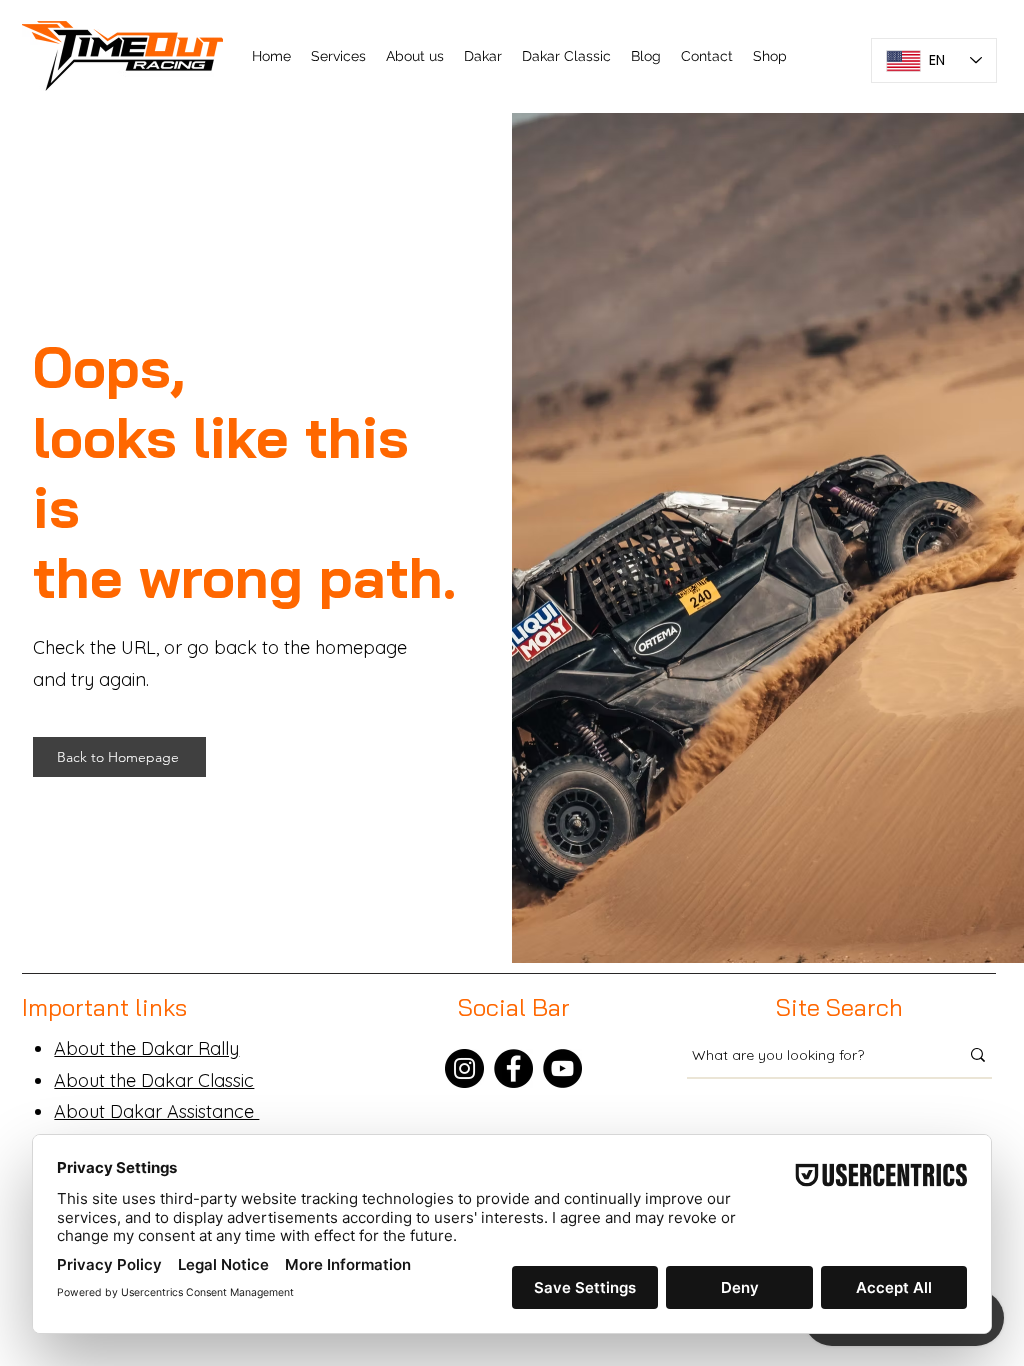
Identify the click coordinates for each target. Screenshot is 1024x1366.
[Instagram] (464, 1068)
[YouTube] (562, 1068)
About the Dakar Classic (154, 1080)
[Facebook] (513, 1068)
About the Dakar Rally (146, 1048)
